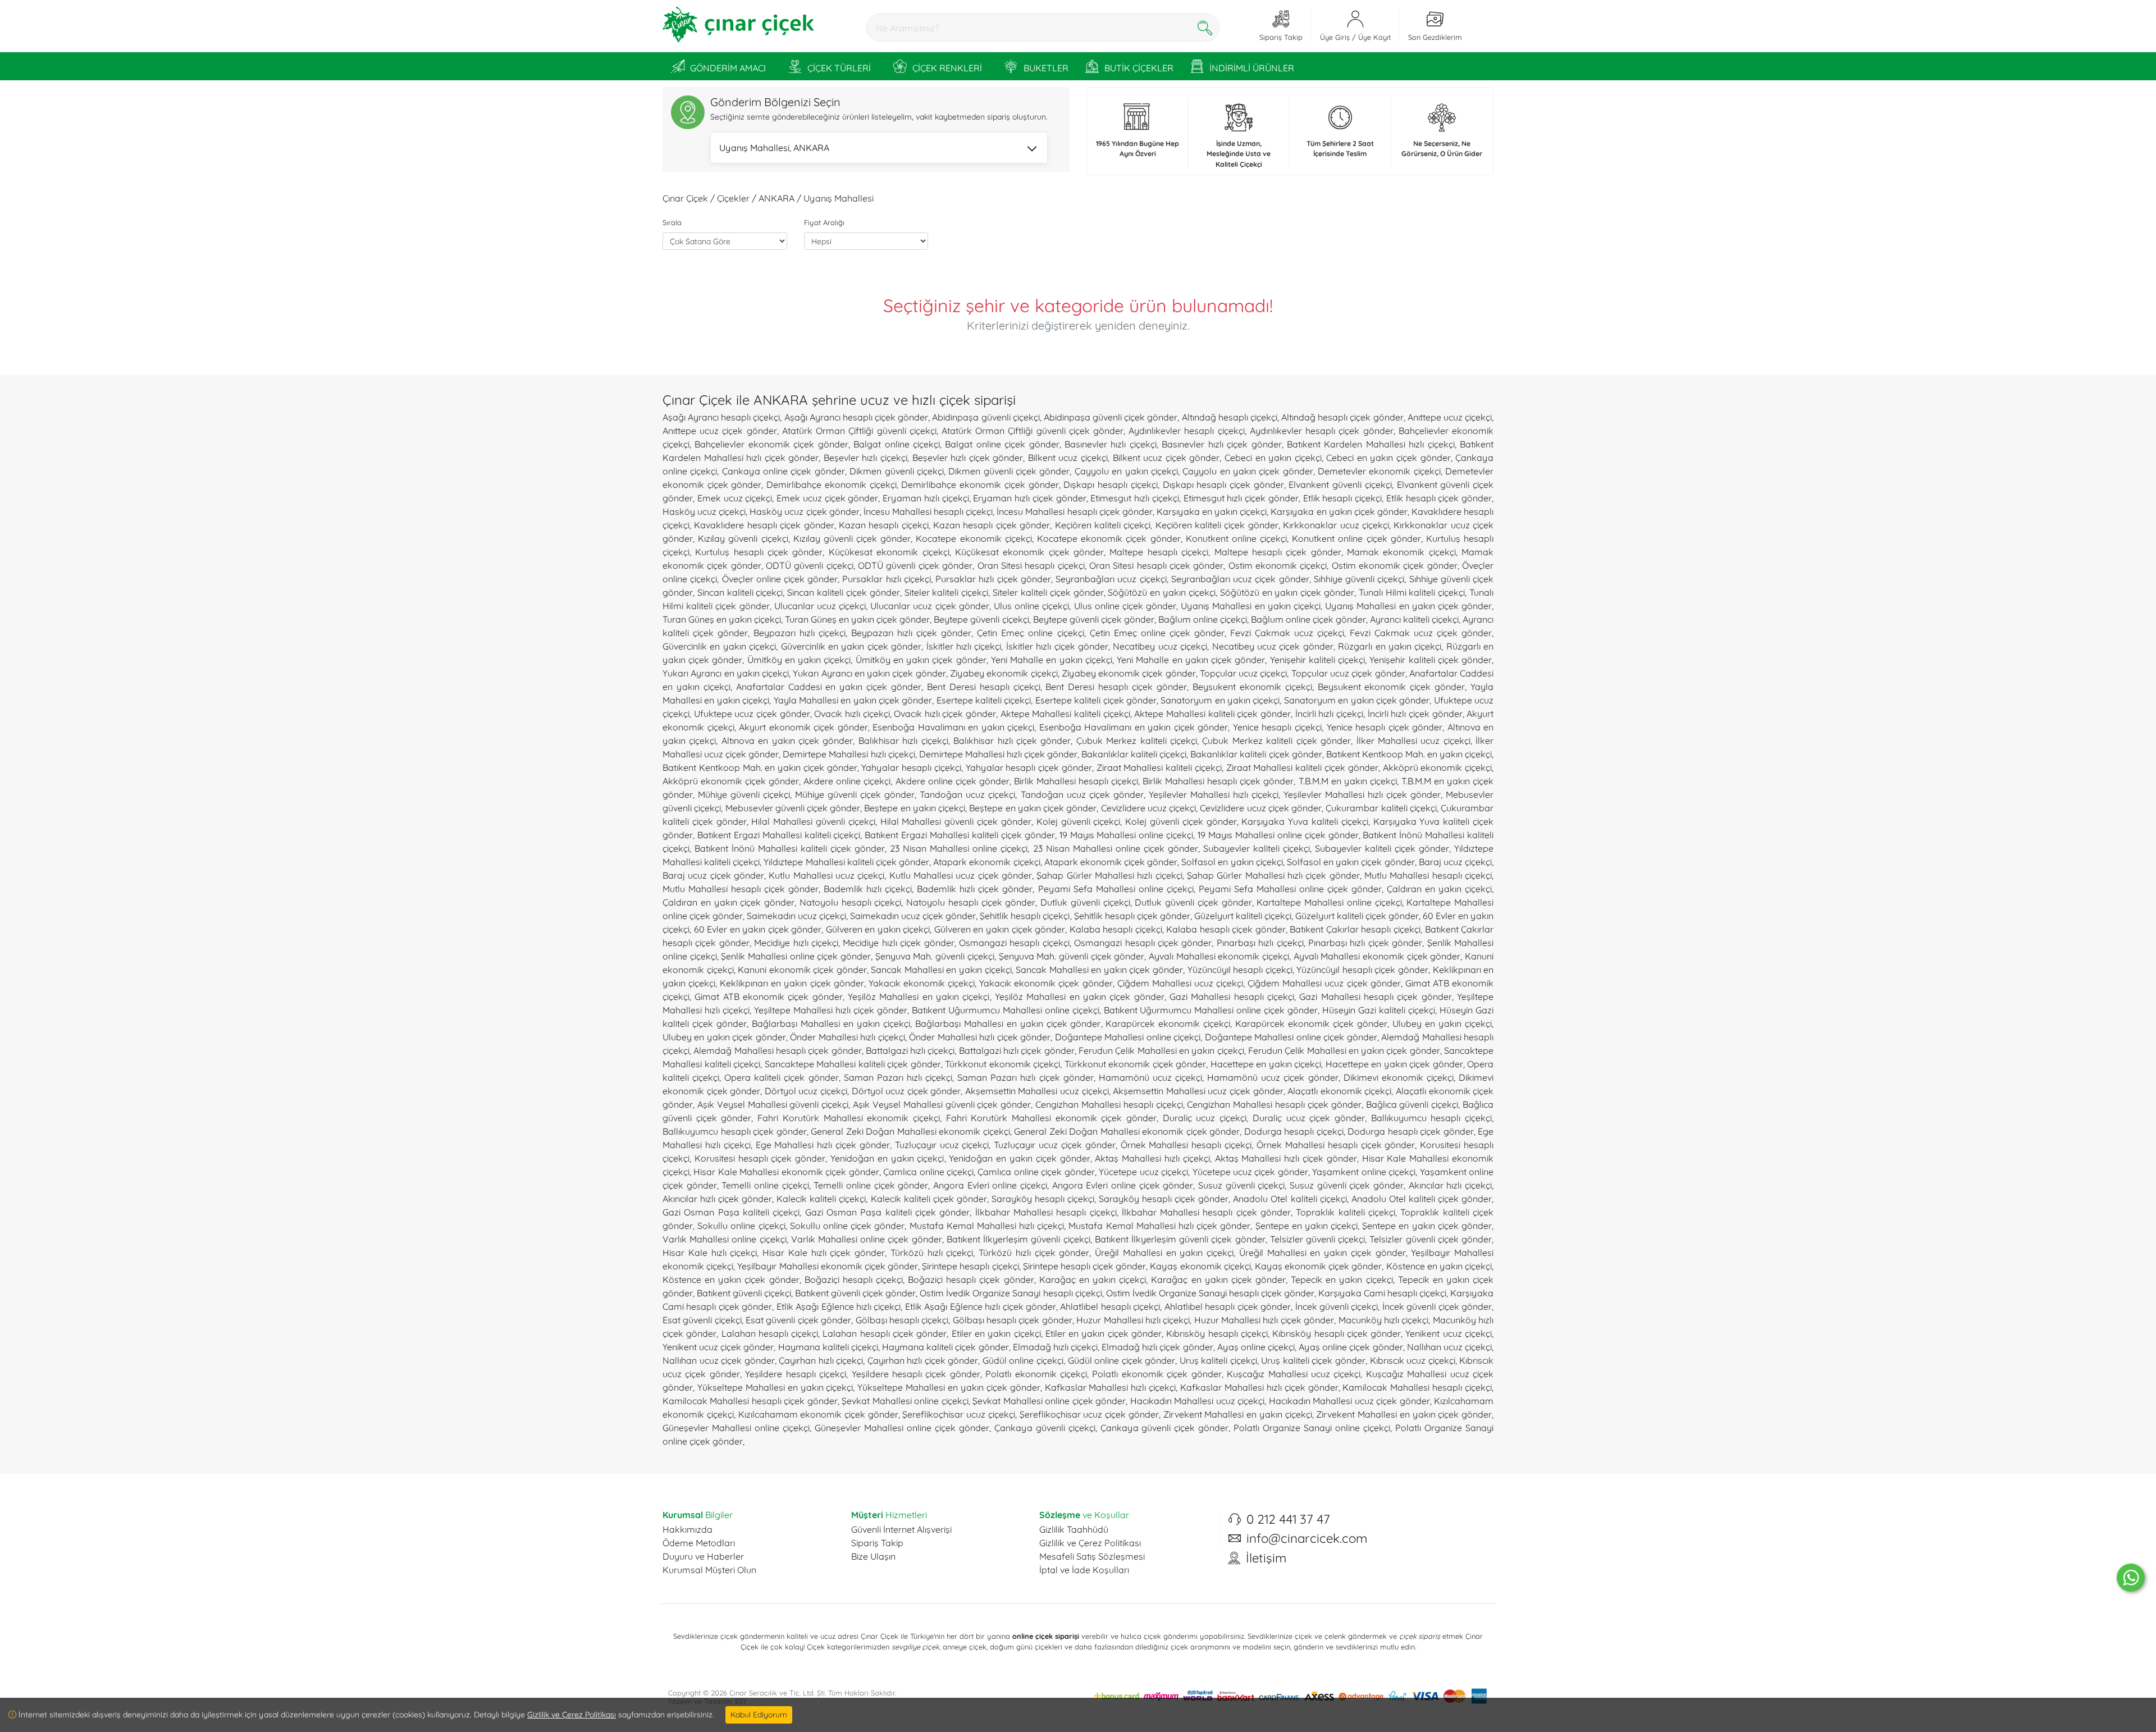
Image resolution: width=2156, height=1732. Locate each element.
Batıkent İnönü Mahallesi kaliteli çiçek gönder (790, 848)
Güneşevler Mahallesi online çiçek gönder (902, 1428)
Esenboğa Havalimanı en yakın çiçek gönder (1134, 727)
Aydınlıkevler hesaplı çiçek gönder (1322, 431)
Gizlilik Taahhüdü (1074, 1529)
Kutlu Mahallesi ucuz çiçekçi (826, 875)
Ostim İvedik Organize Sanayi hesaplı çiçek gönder (1210, 1293)
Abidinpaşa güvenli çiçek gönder (1111, 417)
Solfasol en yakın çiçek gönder (1351, 862)
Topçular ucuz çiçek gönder (1348, 673)
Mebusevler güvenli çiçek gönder (793, 808)
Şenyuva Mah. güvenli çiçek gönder (1072, 956)
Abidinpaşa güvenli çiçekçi (986, 417)
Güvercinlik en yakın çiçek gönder (851, 646)
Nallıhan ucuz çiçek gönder (719, 1360)
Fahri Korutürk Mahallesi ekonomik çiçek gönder (1051, 1118)
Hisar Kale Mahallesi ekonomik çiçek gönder (786, 1172)
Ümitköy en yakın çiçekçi (799, 660)
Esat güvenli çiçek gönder (798, 1320)
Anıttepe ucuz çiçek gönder (720, 431)
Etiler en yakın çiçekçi (996, 1333)
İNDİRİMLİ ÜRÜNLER (1252, 68)
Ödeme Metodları (699, 1543)
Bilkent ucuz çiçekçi (1068, 458)
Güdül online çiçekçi (1023, 1360)
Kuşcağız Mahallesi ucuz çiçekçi (1294, 1374)
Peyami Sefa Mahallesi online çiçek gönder (1290, 889)
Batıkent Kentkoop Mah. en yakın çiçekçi (1409, 754)
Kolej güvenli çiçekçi (1079, 821)
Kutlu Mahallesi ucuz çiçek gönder (961, 875)
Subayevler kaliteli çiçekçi (1257, 848)
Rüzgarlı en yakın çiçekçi (1390, 646)
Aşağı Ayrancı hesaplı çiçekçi (721, 417)
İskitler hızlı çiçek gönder (1057, 646)
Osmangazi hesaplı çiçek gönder (1143, 943)
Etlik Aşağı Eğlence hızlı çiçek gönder (981, 1306)
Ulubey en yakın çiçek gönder (724, 1037)
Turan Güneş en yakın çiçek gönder (857, 619)
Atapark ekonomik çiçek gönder (1111, 862)
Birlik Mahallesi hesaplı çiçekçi (1076, 781)
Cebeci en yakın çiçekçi (1273, 458)
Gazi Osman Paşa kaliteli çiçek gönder (888, 1212)
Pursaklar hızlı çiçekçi (886, 579)
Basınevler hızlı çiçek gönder (1221, 444)
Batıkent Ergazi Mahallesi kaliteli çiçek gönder (960, 835)
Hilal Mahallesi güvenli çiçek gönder (956, 821)
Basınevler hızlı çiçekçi (1111, 444)
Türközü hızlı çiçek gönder (1034, 1253)
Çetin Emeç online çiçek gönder (1157, 633)
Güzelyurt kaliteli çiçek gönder (1357, 916)
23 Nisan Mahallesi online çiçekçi (959, 848)
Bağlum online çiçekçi (1203, 619)
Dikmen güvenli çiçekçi (897, 471)
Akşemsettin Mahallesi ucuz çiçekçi (1037, 1091)
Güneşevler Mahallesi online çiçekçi (736, 1428)
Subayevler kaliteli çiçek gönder (1382, 848)
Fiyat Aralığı (824, 222)
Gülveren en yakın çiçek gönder (1000, 929)
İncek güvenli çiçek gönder (1437, 1306)
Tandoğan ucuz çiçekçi (967, 794)
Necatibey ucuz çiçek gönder (1273, 646)
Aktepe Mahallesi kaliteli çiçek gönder (1212, 714)
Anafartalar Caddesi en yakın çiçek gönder (829, 687)
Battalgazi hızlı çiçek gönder (1017, 1050)
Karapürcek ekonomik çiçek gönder (1311, 1023)
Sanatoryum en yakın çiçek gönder (1357, 700)
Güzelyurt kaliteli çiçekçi (1243, 916)
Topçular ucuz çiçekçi (1244, 673)
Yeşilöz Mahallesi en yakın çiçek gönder (1080, 997)
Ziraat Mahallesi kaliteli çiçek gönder (1302, 767)
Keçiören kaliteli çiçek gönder (1217, 525)
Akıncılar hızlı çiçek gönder (717, 1199)
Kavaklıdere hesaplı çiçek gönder (764, 525)
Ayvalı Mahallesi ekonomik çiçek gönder (1377, 956)
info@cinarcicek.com (1307, 1538)
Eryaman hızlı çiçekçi (926, 498)
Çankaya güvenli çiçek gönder (1165, 1428)
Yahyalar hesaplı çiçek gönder (1029, 767)
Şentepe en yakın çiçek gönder (1427, 1226)
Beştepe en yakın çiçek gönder (1033, 808)
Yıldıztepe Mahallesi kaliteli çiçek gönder (846, 862)
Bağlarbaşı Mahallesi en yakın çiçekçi (831, 1023)
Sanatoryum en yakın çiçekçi (1220, 700)
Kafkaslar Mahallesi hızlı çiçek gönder (1259, 1387)
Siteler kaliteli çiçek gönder (1048, 592)
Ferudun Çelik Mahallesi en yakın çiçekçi (1161, 1050)
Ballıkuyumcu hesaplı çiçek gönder (735, 1131)
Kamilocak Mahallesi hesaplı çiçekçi (1417, 1387)
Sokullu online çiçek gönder (848, 1226)
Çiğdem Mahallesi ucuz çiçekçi (1180, 983)
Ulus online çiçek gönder (1125, 606)
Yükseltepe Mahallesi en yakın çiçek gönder (949, 1387)
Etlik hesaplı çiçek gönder (1439, 498)
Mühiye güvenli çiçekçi (744, 794)
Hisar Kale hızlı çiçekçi (710, 1253)
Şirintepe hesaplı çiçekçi (970, 1266)
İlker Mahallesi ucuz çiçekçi (1413, 741)
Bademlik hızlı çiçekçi (868, 889)
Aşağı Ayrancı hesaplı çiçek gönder (857, 417)
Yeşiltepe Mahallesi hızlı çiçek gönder (831, 1010)
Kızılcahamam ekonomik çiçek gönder (818, 1414)
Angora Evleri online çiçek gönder (1123, 1185)
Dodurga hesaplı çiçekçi (1294, 1131)
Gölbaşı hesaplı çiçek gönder (1013, 1320)
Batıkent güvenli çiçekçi (744, 1293)
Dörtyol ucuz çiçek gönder (906, 1091)
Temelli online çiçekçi (765, 1185)
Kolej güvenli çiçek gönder (1181, 821)
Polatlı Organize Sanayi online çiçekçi (1312, 1428)
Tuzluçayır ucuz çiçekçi (942, 1145)
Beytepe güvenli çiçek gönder (1094, 619)
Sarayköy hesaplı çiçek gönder (1164, 1199)
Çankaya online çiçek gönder (784, 471)
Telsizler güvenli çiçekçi (1317, 1239)
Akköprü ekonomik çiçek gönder (731, 781)
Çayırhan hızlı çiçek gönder (923, 1360)
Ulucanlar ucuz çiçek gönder (930, 606)
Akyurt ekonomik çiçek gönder (803, 727)
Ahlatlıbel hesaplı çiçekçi (1110, 1306)
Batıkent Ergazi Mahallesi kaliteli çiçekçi (779, 835)
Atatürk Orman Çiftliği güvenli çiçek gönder (1033, 431)
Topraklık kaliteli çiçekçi (1346, 1212)
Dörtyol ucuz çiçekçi (806, 1091)
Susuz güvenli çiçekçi (1241, 1185)
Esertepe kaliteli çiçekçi (984, 700)
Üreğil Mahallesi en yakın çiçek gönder (1323, 1253)
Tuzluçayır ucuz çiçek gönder (1055, 1145)
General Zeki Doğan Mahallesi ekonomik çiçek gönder (1127, 1131)
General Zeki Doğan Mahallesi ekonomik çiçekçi (910, 1131)
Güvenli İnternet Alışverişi (901, 1529)
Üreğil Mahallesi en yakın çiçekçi (1164, 1253)
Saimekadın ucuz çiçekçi (796, 916)
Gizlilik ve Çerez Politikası (1090, 1543)
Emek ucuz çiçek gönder (827, 498)
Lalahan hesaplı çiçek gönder (885, 1333)
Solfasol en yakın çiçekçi (1232, 862)
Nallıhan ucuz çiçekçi (1449, 1347)
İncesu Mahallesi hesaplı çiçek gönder (1074, 511)
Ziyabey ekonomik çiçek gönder (1129, 673)
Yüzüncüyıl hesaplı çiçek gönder (1362, 970)
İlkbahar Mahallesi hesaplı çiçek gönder (1206, 1212)
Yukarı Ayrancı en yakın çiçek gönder (869, 673)
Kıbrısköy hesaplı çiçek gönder (1337, 1333)
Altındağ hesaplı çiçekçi (1230, 417)
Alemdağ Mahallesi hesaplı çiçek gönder (777, 1050)
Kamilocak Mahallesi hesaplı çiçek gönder (750, 1401)
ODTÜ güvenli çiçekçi (810, 565)
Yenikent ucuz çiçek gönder (718, 1347)
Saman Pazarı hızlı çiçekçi (898, 1077)
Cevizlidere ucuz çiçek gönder (1261, 808)
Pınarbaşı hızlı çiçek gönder (1365, 943)
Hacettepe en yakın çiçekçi (1266, 1064)
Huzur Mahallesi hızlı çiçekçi (1133, 1320)
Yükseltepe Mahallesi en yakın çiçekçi (775, 1387)
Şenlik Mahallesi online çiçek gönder (796, 956)
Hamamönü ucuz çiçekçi (1150, 1077)
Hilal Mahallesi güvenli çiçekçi (813, 821)
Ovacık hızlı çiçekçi (852, 714)
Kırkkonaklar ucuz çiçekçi (1336, 525)
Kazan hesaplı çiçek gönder (992, 525)
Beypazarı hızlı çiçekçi (800, 633)
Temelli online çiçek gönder (871, 1185)
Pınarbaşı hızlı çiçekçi (1260, 943)
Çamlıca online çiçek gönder (1036, 1172)
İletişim (1266, 1558)
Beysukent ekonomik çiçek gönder (1392, 687)
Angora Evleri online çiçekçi (990, 1185)
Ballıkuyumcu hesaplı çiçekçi (1431, 1118)
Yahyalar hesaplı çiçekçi (911, 767)
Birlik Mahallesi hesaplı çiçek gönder (1218, 781)
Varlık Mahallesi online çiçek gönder (867, 1239)
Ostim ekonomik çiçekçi (1278, 565)
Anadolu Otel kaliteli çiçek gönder (1422, 1199)
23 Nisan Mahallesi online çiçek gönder (1116, 848)
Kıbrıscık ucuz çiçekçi (1413, 1360)
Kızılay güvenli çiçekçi (743, 538)
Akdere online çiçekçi (847, 781)
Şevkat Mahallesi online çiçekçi (905, 1401)
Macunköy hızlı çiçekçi (1384, 1320)
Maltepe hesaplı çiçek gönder (1278, 552)
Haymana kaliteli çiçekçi (828, 1347)
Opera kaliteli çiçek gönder (781, 1077)
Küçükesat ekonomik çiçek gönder (1029, 552)
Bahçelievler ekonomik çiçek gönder (771, 444)
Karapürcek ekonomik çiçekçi (1168, 1023)
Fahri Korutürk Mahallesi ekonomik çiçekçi (849, 1118)
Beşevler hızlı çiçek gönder (968, 458)
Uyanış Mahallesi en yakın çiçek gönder (1408, 606)
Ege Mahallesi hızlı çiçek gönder (823, 1145)
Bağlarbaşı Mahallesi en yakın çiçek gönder (1008, 1023)
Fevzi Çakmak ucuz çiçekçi (1287, 633)
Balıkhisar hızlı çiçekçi (903, 741)
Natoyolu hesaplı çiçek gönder (971, 902)
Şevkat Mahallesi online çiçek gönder (1049, 1401)
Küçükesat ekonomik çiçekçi (889, 552)
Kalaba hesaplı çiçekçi (1116, 929)
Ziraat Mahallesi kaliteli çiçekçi (1159, 767)
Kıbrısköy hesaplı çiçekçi (1217, 1333)
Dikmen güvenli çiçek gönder (1009, 471)
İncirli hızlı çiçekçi (1329, 714)
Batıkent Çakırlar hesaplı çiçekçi (1355, 929)
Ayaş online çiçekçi (1256, 1347)
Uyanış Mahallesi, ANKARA (774, 148)
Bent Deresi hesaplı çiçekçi (984, 687)
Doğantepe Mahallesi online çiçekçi (1128, 1037)
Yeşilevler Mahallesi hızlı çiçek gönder (1362, 794)
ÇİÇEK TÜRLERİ (839, 68)
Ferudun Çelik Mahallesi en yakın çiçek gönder (1344, 1050)
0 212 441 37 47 (1288, 1519)
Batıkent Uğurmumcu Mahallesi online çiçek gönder (1211, 1010)
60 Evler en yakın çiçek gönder (758, 929)
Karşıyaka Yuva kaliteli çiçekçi (1305, 821)
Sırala (672, 222)
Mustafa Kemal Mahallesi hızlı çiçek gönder (1159, 1226)
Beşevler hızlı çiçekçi (865, 458)
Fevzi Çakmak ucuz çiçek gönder (1421, 633)
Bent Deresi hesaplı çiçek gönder (1116, 687)
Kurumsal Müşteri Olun (709, 1570)
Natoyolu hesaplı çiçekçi (851, 902)
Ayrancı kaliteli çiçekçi (1414, 619)
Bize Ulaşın (873, 1556)
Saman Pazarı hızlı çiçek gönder (1025, 1077)
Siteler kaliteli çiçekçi (947, 592)
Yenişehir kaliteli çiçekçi (1317, 660)
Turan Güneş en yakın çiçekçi (722, 619)
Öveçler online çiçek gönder (780, 579)
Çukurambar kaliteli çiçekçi (1381, 808)
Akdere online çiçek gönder (953, 781)
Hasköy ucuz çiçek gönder (804, 511)
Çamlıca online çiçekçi (928, 1172)
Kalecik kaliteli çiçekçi (821, 1199)
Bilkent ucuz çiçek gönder (1166, 458)
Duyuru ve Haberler (703, 1556)
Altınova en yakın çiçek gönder (787, 741)
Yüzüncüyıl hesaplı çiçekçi (1240, 970)
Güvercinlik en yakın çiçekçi (719, 646)
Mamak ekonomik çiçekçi (1401, 552)
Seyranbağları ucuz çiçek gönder (1240, 579)
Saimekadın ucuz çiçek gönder (913, 916)
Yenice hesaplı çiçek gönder (1385, 727)
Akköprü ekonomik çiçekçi (1438, 767)
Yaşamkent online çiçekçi (1364, 1172)
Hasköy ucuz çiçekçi (704, 511)
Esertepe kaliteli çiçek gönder (1096, 700)
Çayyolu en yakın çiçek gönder (1248, 471)
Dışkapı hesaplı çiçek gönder (1223, 485)
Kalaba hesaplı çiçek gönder (1226, 929)
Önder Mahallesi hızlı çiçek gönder (980, 1037)
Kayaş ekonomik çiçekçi (1200, 1266)
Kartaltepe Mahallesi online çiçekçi (1329, 902)
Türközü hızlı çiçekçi (932, 1253)
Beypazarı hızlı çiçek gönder (911, 633)
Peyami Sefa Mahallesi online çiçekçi (1116, 889)
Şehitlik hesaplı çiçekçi (1025, 916)
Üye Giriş (1335, 37)
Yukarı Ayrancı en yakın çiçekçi (726, 673)
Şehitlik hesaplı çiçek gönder (1132, 916)
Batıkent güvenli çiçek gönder (855, 1293)
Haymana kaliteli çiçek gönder (945, 1347)
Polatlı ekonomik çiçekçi (1036, 1374)
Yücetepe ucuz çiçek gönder (1250, 1172)
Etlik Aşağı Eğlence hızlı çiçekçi (839, 1306)
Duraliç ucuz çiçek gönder (1309, 1118)
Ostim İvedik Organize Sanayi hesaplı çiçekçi (1011, 1293)
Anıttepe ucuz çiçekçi (1450, 417)
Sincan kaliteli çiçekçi (740, 592)
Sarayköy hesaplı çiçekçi (1043, 1199)
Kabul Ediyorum (759, 1715)
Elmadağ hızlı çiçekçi (1055, 1347)
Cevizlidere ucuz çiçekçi (1148, 808)
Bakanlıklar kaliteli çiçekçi (1134, 754)
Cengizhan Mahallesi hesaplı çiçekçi (1109, 1104)
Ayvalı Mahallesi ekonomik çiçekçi (1219, 956)
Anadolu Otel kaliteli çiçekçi (1290, 1199)
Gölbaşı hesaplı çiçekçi (902, 1320)
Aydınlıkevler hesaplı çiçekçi (1186, 431)
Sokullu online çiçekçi (741, 1226)
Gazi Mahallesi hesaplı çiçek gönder (1375, 997)
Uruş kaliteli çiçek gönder (1313, 1360)
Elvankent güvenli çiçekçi (1340, 485)
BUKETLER (1046, 68)
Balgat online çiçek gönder (1002, 444)
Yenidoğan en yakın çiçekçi (887, 1158)
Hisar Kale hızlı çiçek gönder (824, 1253)
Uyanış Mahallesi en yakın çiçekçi (1251, 606)
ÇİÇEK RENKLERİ (947, 68)
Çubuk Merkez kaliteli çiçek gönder (1276, 741)
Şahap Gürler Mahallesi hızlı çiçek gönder (1273, 875)
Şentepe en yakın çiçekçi (1307, 1226)
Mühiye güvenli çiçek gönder (855, 794)
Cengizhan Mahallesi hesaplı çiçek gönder (1274, 1104)
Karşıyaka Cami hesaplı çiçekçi (1382, 1293)
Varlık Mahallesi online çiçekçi (725, 1239)
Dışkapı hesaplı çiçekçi (1110, 485)
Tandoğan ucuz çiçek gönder (1082, 794)
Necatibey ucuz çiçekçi (1160, 646)
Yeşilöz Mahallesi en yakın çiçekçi (919, 997)
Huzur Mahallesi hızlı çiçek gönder (1264, 1320)
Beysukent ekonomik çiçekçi (1252, 687)
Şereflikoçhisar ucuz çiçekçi (958, 1414)
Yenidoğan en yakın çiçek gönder (1019, 1158)
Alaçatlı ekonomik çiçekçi (1339, 1091)
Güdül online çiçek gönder (1122, 1360)
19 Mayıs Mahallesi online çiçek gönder (1278, 835)
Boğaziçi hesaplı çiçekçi (854, 1279)
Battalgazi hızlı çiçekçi (910, 1050)
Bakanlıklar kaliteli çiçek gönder (1256, 754)
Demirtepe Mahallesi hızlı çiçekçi (849, 754)
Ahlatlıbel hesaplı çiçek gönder (1228, 1306)
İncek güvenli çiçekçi (1337, 1306)
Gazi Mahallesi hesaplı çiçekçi (1232, 997)
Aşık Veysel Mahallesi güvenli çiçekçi (773, 1104)
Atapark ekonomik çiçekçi (986, 862)
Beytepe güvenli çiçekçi (981, 619)
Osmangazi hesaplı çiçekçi (1014, 943)
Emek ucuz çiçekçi (735, 498)
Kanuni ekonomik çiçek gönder (802, 970)
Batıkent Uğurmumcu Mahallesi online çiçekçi (1006, 1010)
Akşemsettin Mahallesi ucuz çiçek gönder (1198, 1091)
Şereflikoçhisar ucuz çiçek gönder (1089, 1414)
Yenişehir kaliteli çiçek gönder (1431, 660)
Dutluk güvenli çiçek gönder (1193, 902)
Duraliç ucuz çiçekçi (1205, 1118)
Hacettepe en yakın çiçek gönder (1394, 1064)
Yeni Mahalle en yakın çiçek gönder (1191, 660)
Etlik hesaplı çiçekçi (1343, 498)
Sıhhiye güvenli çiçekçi (1359, 579)
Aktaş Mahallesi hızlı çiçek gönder (1286, 1158)
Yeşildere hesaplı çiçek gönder (916, 1374)
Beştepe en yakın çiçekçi (915, 808)
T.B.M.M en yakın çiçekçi (1348, 781)
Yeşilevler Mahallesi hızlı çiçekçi (1214, 794)
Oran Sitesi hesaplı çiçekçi (1031, 565)
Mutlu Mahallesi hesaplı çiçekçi (1428, 875)
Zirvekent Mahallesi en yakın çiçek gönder (1404, 1414)
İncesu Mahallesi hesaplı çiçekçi (928, 511)
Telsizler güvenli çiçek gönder (1431, 1239)
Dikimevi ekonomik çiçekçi (1399, 1077)
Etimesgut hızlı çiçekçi (1135, 498)
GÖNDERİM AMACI (728, 68)
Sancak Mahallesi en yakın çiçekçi (941, 970)
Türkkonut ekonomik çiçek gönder (1136, 1064)
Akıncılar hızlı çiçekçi (1450, 1185)
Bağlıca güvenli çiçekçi (1412, 1104)
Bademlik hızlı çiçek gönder (975, 889)
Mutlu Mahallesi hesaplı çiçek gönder (741, 889)
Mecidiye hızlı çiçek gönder (898, 943)
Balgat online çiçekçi (897, 444)
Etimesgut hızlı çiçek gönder (1241, 498)
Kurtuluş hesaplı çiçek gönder (759, 552)
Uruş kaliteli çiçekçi (1218, 1360)
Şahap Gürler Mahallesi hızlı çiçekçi (1109, 875)
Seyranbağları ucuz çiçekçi (1111, 579)
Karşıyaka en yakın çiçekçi (1212, 511)
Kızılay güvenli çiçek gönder (852, 538)
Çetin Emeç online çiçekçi (1030, 633)
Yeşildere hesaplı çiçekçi (796, 1374)
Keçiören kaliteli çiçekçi (1103, 525)
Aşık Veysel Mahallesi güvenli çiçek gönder (942, 1104)
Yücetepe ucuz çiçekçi (1143, 1172)
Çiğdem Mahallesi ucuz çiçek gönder (1324, 983)
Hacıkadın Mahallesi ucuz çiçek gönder (1349, 1401)
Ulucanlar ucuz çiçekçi (820, 606)
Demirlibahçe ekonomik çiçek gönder (980, 485)
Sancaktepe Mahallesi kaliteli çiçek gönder (853, 1064)
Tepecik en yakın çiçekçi (1342, 1279)
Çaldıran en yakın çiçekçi (1439, 889)
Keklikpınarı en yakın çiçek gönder (792, 983)
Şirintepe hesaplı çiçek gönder (1085, 1266)
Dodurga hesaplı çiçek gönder (1411, 1131)
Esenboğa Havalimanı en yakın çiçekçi (953, 727)
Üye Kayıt (1374, 37)
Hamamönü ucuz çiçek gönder (1273, 1077)
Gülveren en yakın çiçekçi (878, 929)
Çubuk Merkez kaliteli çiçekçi (1137, 741)
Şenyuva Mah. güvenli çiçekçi (935, 956)
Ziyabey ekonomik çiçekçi (1004, 673)
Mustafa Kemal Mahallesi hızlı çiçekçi (987, 1226)
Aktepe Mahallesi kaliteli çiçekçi (1065, 714)
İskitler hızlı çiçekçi (964, 646)
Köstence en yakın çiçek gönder (731, 1279)
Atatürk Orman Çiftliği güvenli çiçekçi (859, 431)
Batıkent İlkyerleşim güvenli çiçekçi (1018, 1239)
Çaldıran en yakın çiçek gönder (728, 902)
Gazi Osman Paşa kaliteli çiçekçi (731, 1212)
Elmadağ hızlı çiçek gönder (1157, 1347)
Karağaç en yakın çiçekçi (1093, 1279)
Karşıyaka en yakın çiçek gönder (1339, 511)
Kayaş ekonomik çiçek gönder (1319, 1266)
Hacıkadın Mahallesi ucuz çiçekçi (1197, 1401)
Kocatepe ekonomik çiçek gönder (1109, 538)
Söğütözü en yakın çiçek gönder (1287, 592)
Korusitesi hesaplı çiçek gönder (760, 1158)
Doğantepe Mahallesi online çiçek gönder (1291, 1037)
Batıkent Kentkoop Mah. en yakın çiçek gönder (760, 767)
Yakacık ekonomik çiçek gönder (1046, 983)
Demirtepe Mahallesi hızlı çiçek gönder (998, 754)
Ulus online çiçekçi (1031, 606)
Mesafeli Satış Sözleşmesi (1092, 1556)
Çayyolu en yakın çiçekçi (1126, 471)
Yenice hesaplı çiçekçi (1277, 727)
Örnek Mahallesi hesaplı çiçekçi (1186, 1145)
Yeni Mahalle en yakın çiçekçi (1052, 660)
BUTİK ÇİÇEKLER (1139, 68)
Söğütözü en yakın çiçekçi (1161, 592)
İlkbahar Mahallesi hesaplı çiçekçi (1046, 1212)
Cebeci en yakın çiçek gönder (1388, 458)
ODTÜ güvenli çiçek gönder (915, 565)
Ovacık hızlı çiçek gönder (945, 714)
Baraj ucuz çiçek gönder (713, 875)
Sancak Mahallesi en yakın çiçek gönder (1099, 970)
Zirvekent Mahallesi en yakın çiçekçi (1238, 1414)
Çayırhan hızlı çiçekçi (821, 1360)
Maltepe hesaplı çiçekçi (1159, 552)
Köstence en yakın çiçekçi (1439, 1266)
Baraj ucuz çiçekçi (1455, 862)
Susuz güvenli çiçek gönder (1347, 1185)
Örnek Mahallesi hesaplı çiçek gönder (1336, 1145)
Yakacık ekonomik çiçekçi (922, 983)
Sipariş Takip (877, 1543)
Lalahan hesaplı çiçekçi (770, 1333)
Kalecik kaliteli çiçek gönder (929, 1199)
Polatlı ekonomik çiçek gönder (1157, 1374)
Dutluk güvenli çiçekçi (1085, 902)
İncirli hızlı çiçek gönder (1415, 714)
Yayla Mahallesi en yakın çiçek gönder (853, 700)
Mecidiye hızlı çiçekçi (796, 943)
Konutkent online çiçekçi (1236, 538)
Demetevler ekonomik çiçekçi (1379, 471)
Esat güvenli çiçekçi (702, 1320)
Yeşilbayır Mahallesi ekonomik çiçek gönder (828, 1266)
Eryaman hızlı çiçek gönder (1029, 498)
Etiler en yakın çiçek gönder (1104, 1333)
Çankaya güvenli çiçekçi (1045, 1428)
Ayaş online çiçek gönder (1351, 1347)
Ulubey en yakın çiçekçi (1442, 1023)
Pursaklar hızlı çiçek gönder (993, 579)
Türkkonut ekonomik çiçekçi (1002, 1064)
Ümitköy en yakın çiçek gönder (921, 660)
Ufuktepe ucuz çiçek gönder (752, 714)
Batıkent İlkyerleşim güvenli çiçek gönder (1180, 1239)
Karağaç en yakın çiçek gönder (1218, 1279)
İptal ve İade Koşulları (1084, 1570)
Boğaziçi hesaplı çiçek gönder (971, 1279)
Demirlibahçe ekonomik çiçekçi (831, 485)
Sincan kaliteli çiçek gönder (843, 592)
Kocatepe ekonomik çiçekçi (974, 538)
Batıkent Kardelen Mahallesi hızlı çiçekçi (1371, 444)
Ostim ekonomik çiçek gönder (1395, 565)
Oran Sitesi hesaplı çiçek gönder (1156, 565)
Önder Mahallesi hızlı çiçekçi (847, 1037)
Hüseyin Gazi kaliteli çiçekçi (1379, 1010)
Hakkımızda (688, 1529)
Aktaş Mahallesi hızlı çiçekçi (1152, 1158)
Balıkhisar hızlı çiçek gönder (1012, 741)
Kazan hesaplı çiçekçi (884, 525)
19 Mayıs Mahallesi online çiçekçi (1127, 835)
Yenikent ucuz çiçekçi (1449, 1333)
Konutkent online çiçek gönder (1356, 538)
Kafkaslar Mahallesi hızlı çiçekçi (1111, 1387)
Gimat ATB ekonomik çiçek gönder (768, 997)
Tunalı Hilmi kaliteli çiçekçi (1412, 592)
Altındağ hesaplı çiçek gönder (1342, 417)
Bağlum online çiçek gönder (1308, 619)
